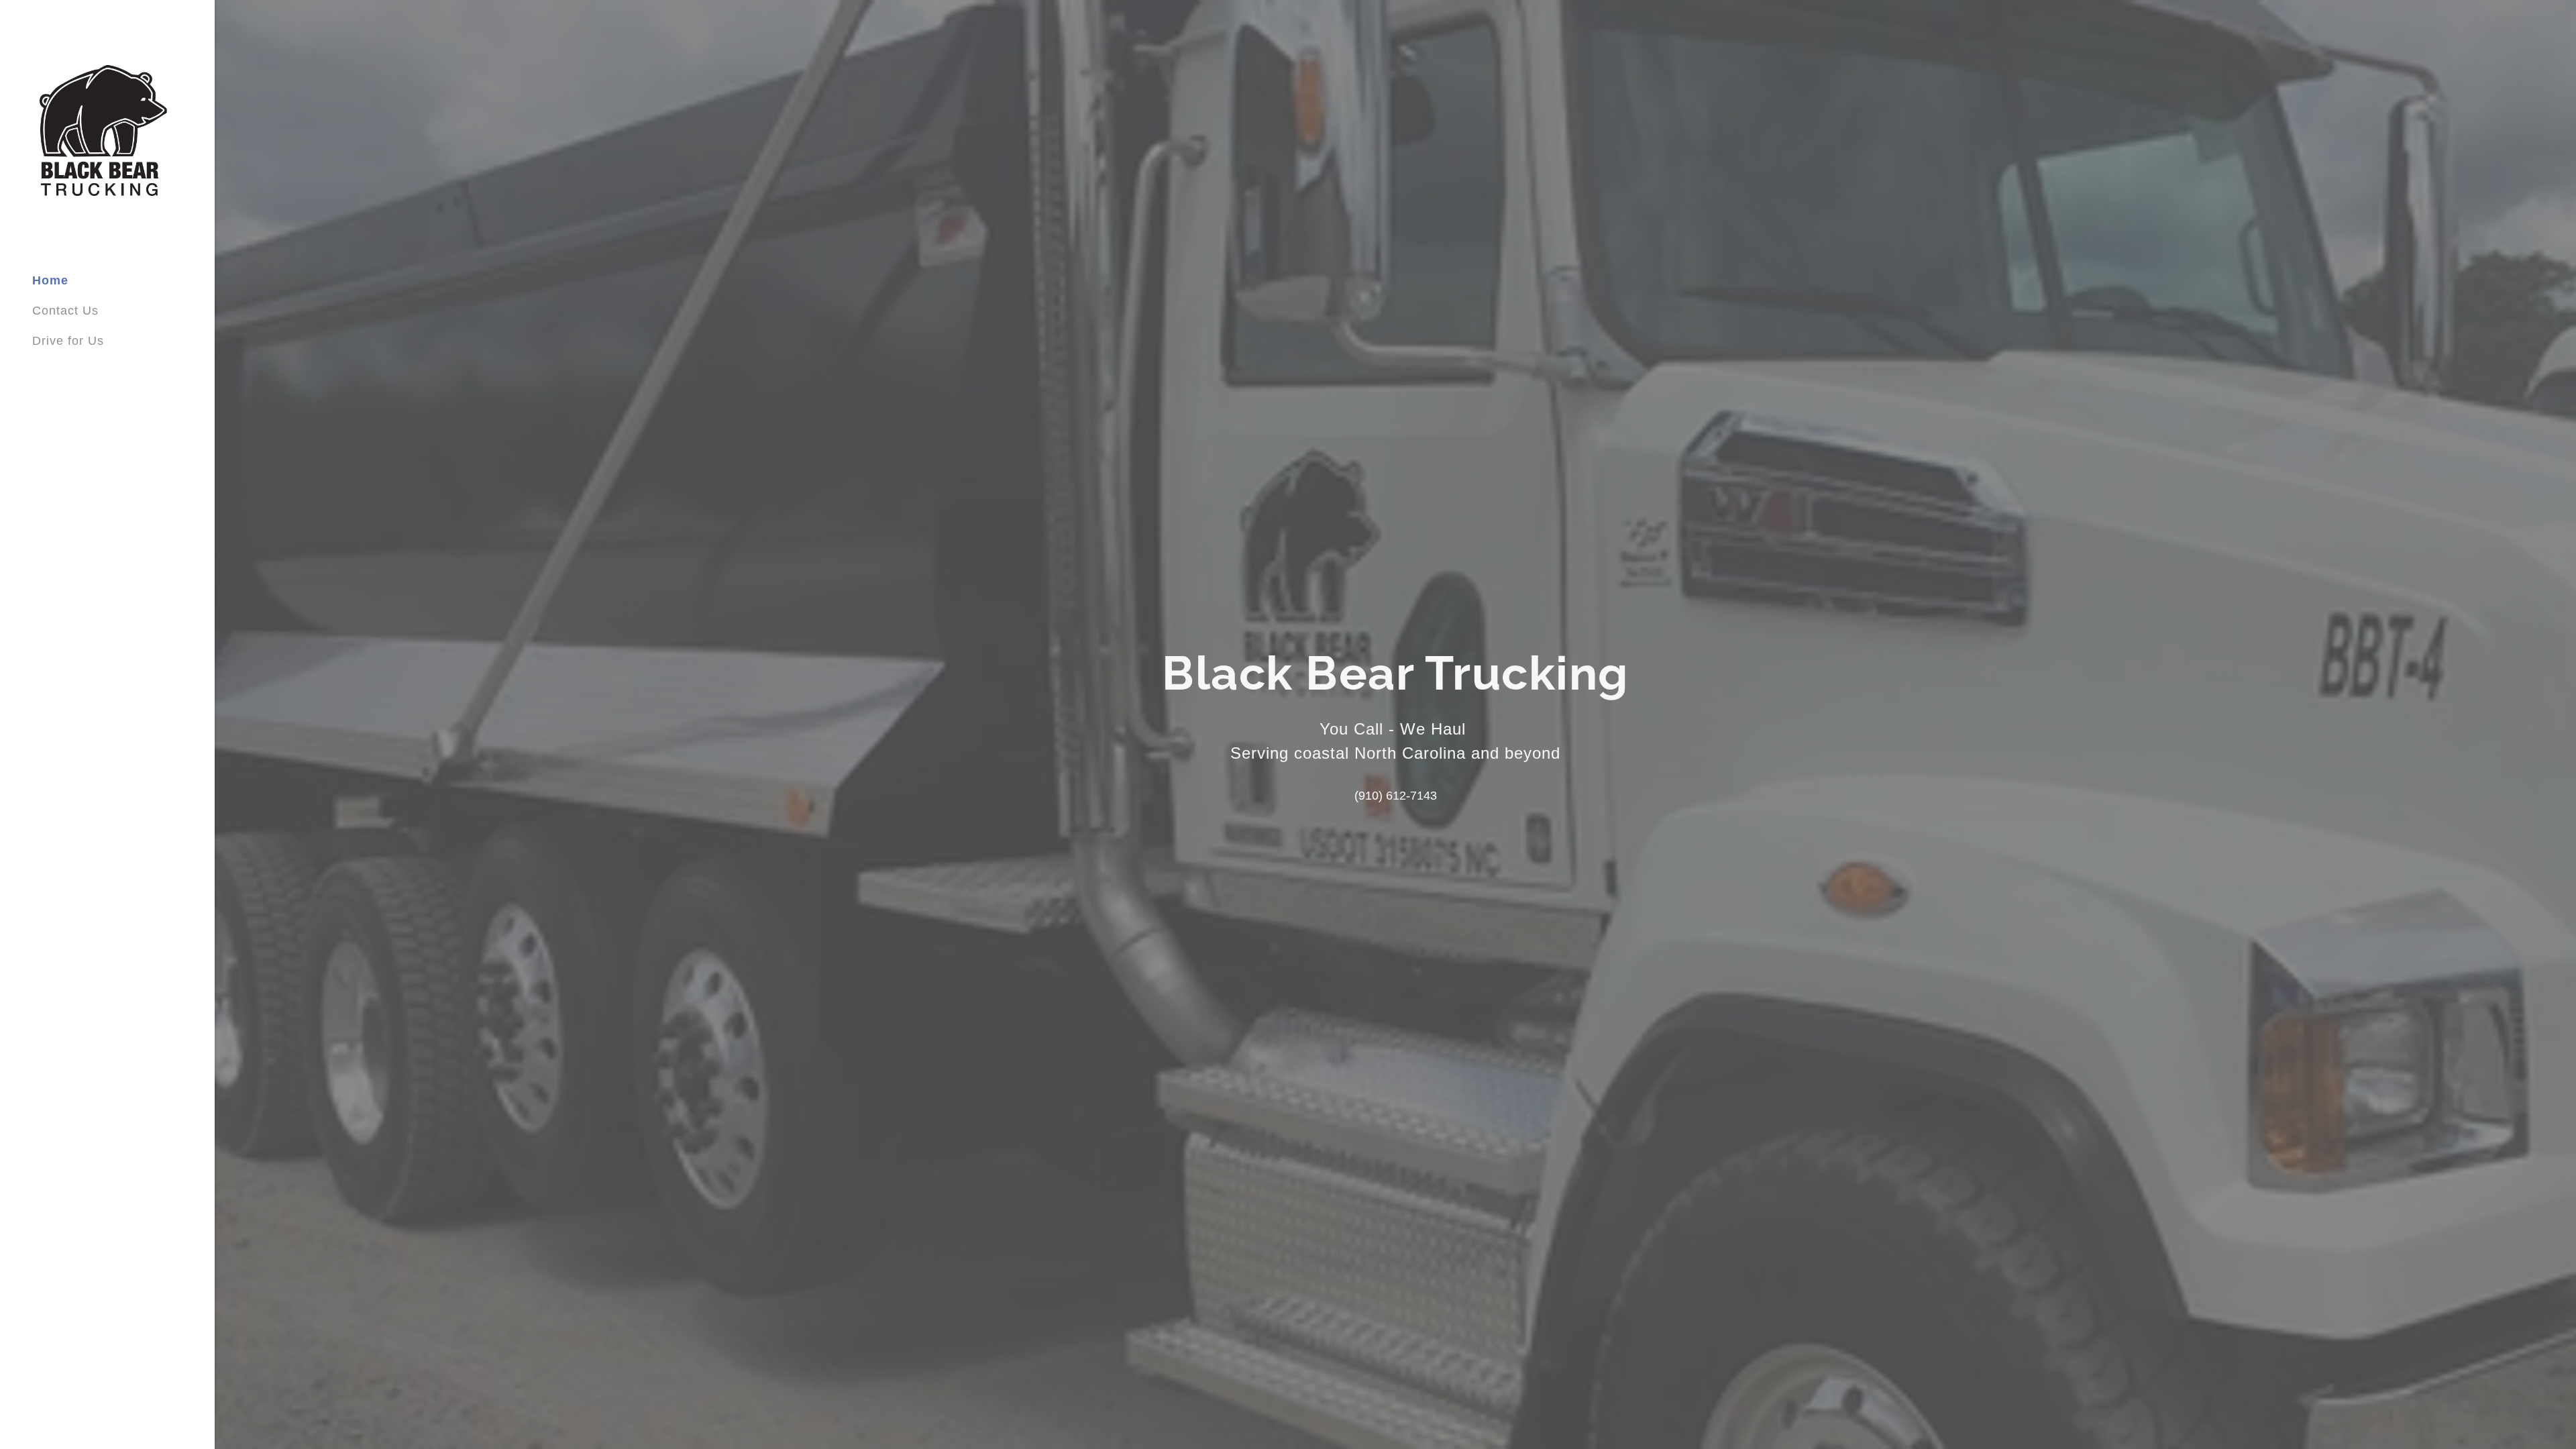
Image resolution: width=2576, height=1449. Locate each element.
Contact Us (65, 311)
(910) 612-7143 (1396, 796)
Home (50, 280)
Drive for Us (68, 341)
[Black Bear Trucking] (103, 131)
